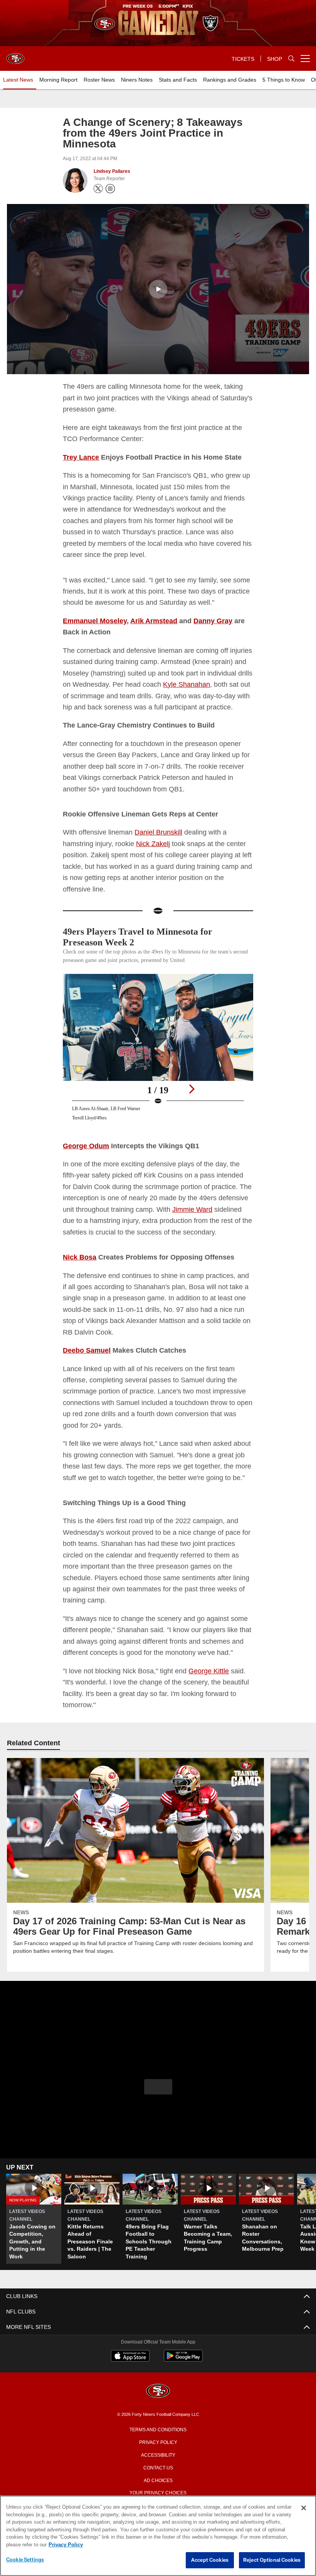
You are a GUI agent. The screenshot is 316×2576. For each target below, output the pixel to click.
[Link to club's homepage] (15, 55)
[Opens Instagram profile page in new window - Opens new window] (110, 189)
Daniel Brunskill (161, 843)
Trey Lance (81, 457)
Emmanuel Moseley (95, 620)
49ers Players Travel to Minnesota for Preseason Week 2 (144, 948)
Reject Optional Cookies (272, 2560)
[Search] (291, 59)
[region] (158, 2536)
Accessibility (158, 2488)
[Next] (192, 1100)
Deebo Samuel (87, 1372)
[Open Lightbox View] (158, 1063)
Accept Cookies (210, 2560)
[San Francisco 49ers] (158, 2425)
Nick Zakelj (155, 854)
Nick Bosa (80, 1279)
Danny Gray (215, 620)
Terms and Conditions (158, 2463)
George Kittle (214, 1704)
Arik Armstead (156, 620)
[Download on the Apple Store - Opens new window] (130, 2390)
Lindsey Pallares (111, 171)
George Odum (86, 1156)
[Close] (304, 2508)
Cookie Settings (25, 2560)
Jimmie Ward (230, 1220)
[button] (158, 289)
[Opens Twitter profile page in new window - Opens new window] (98, 189)
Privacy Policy (158, 2475)
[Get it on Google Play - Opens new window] (183, 2393)
